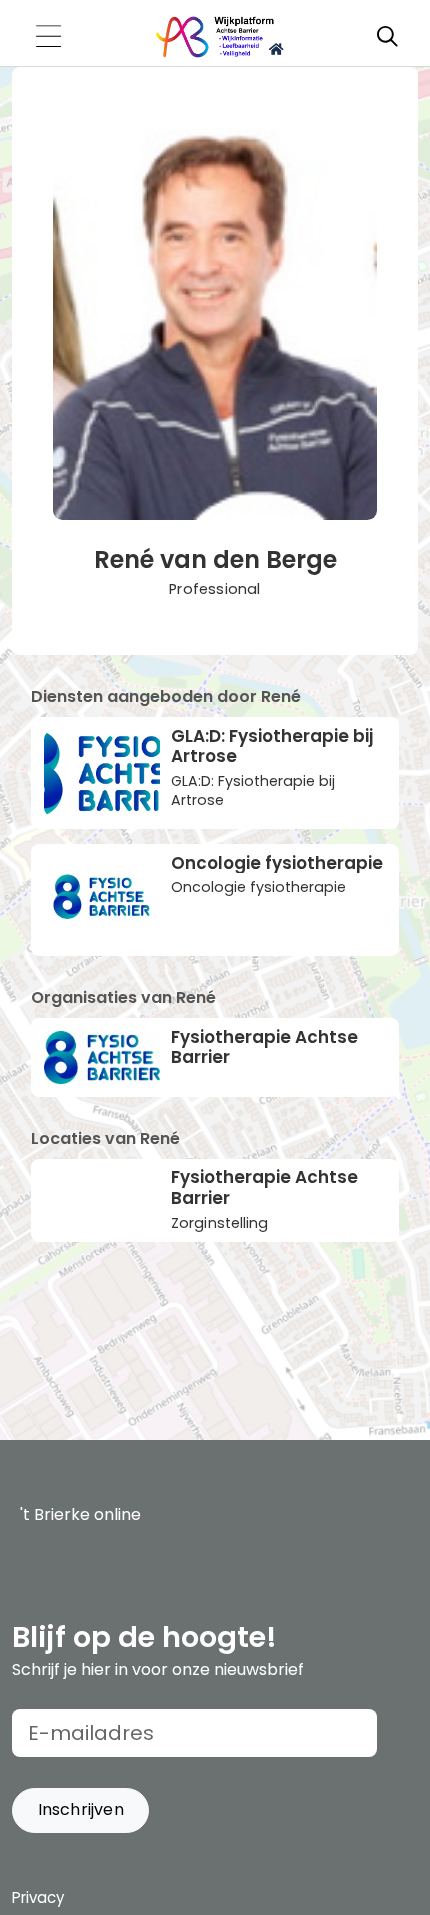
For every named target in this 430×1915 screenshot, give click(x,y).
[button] (80, 1810)
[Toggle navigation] (48, 37)
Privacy (38, 1897)
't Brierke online (80, 1514)
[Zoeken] (387, 37)
